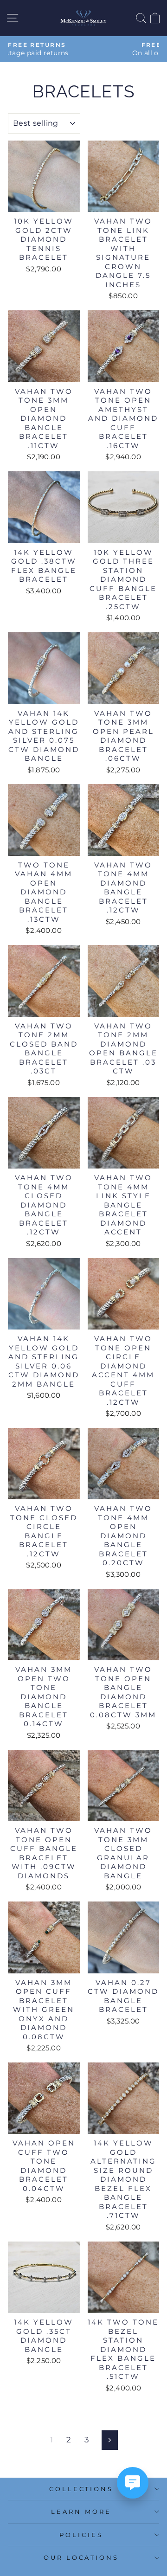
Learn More (81, 2512)
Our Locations (81, 2557)
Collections (81, 2489)
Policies (81, 2535)
